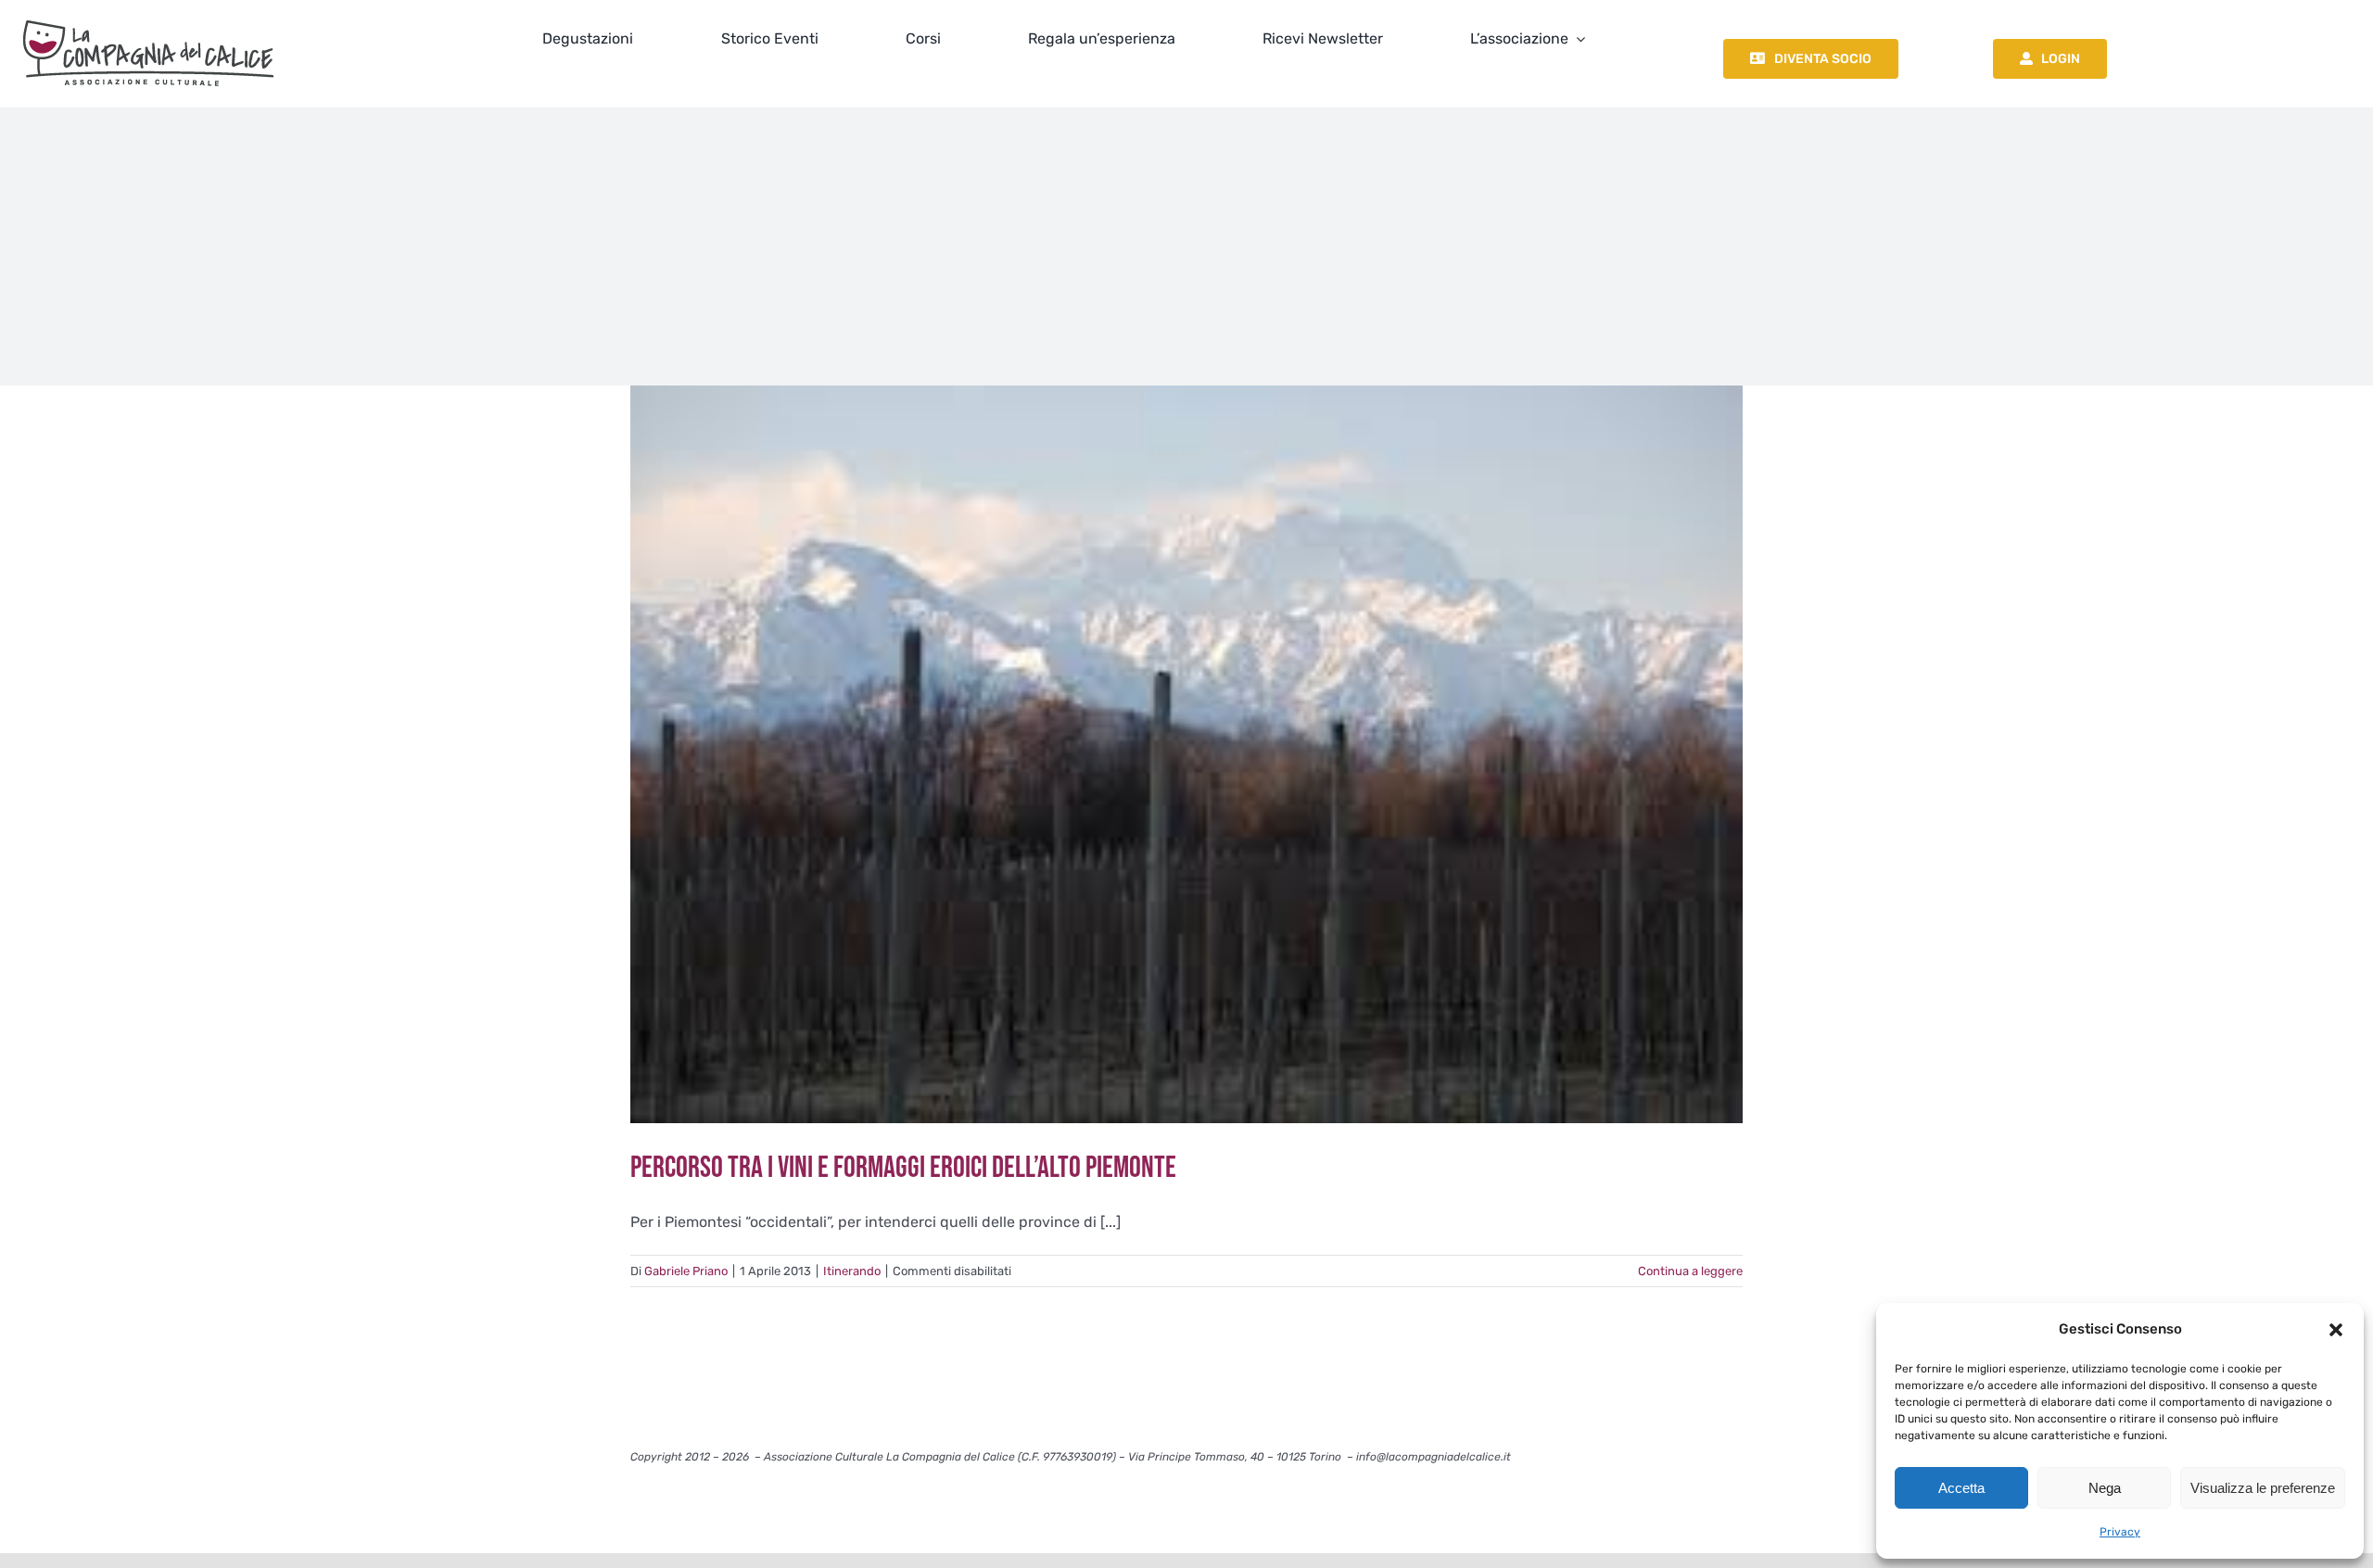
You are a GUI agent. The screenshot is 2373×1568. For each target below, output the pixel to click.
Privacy (2120, 1532)
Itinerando (852, 1271)
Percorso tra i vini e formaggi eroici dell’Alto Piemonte (903, 1168)
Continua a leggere (1690, 1271)
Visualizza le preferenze (2263, 1488)
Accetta (1961, 1488)
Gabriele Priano (686, 1271)
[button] (2336, 1330)
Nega (2105, 1488)
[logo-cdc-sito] (148, 16)
